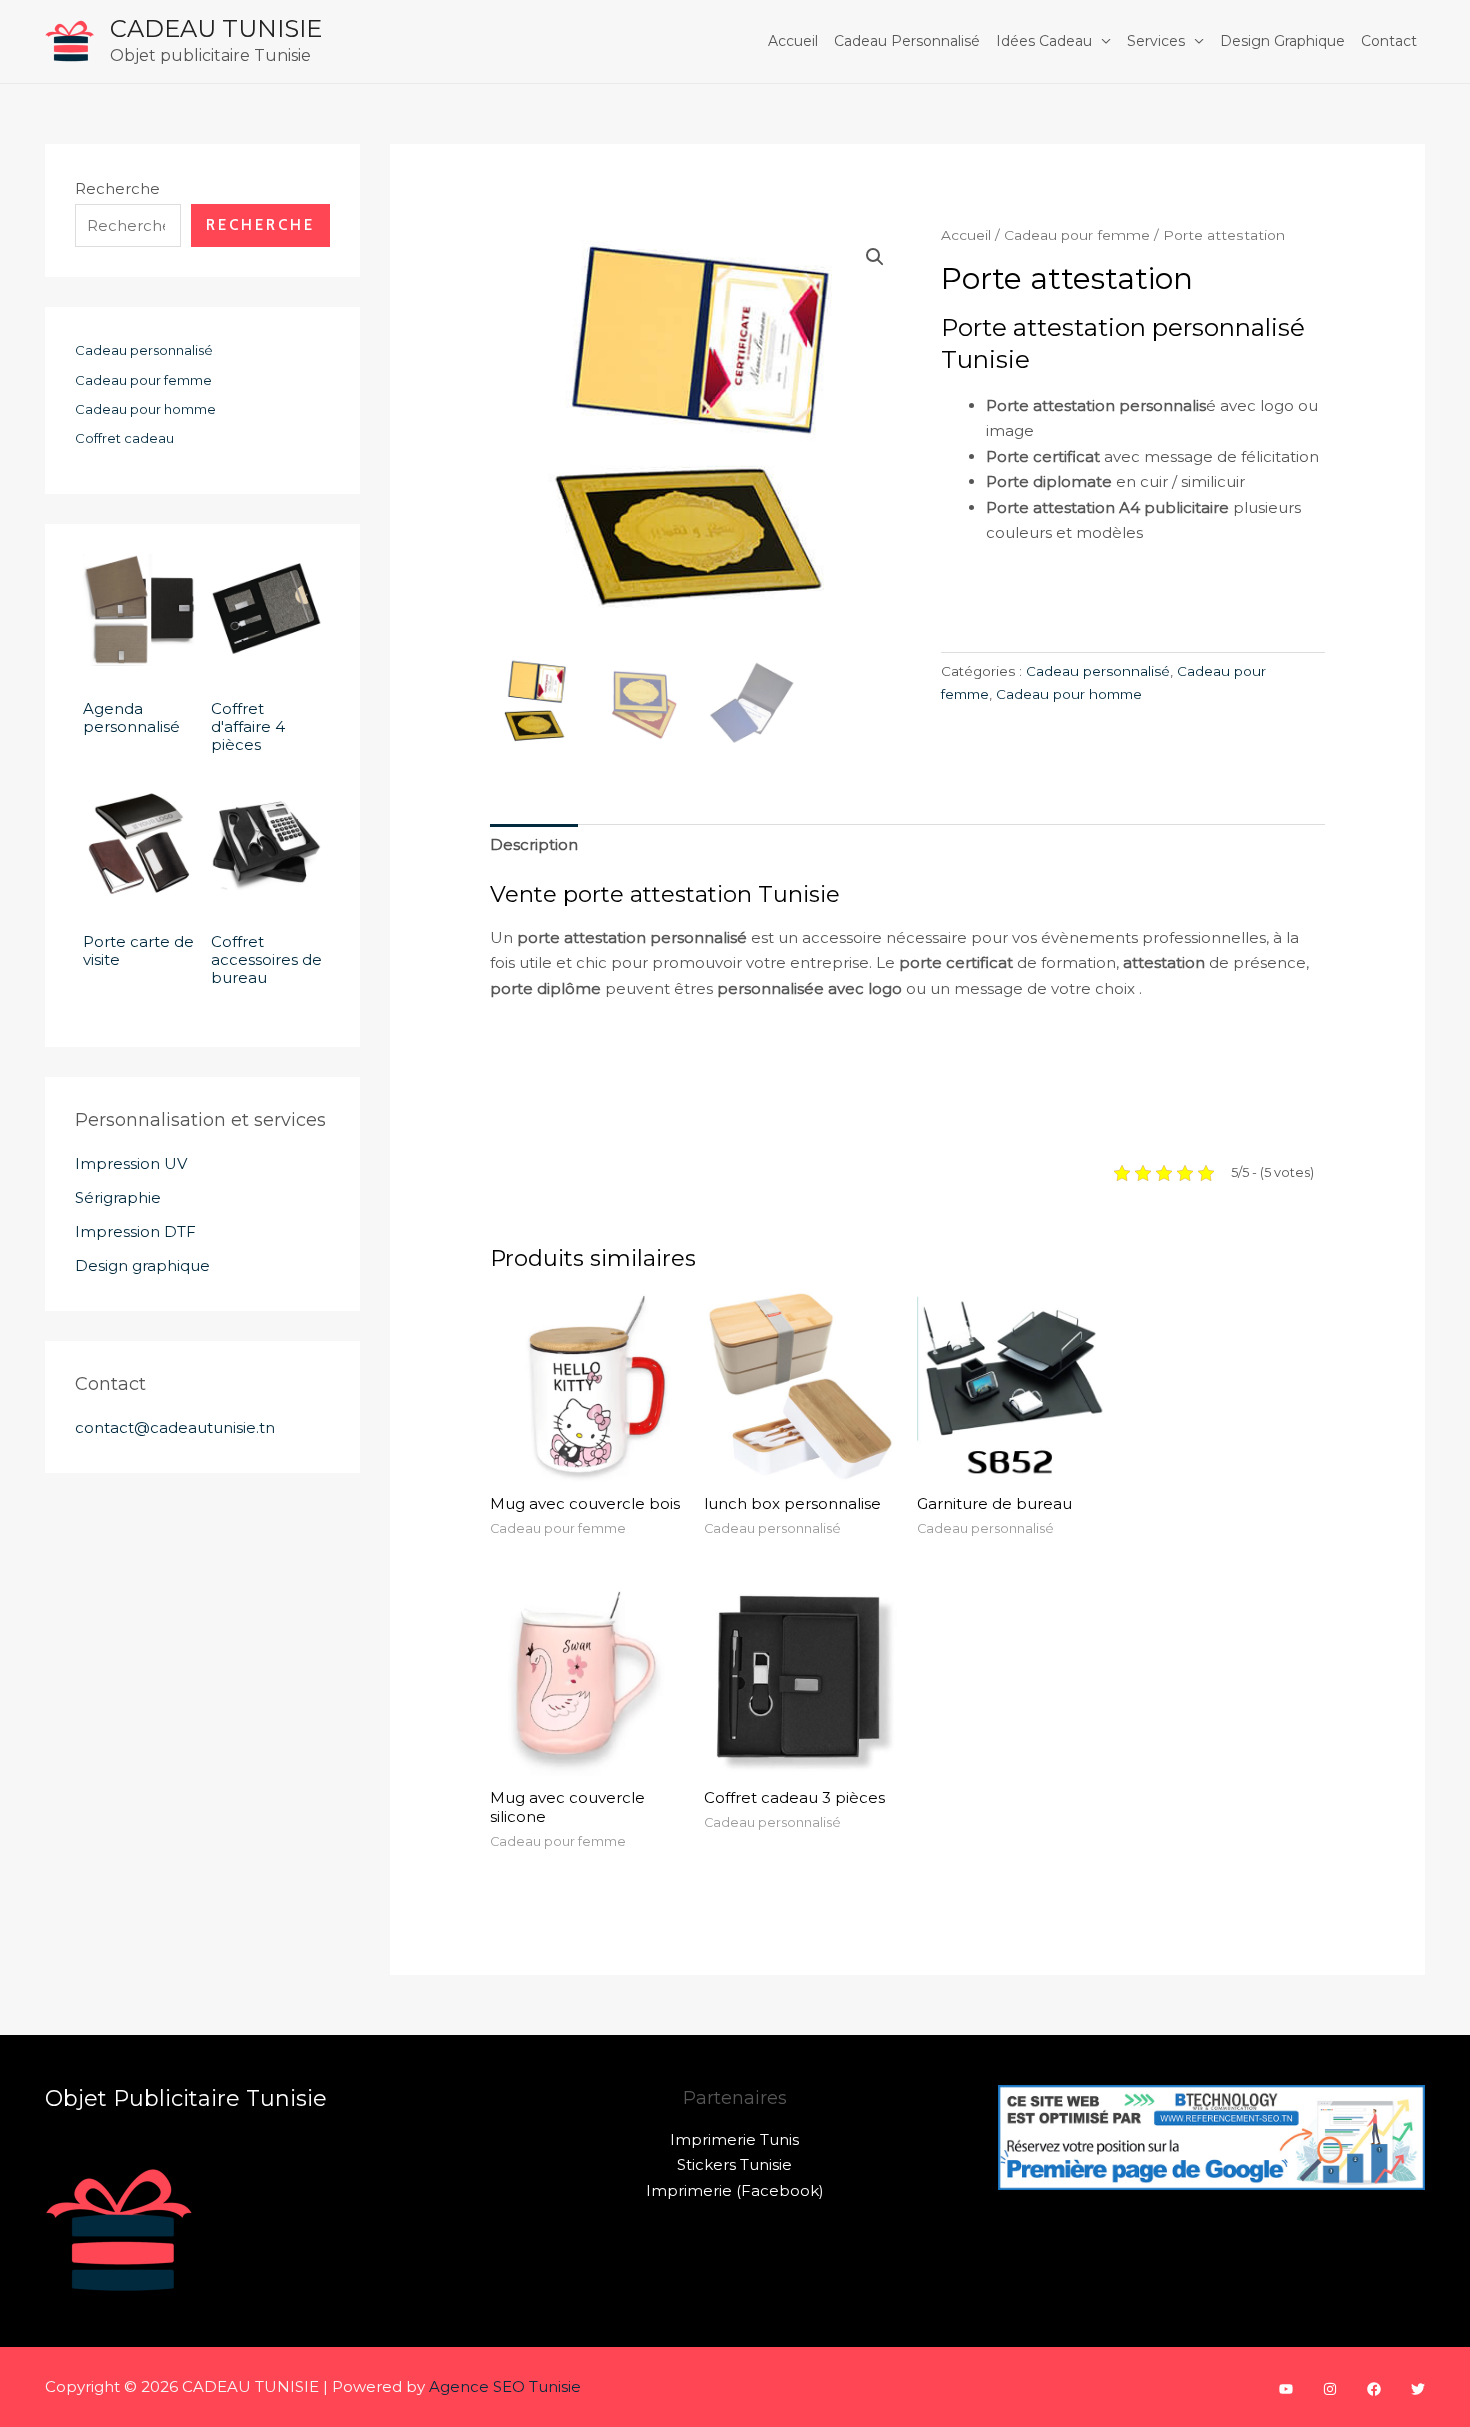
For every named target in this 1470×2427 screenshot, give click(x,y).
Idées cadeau (1044, 41)
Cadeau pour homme (1069, 694)
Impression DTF (135, 1231)
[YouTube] (1286, 2389)
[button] (875, 257)
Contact (1389, 41)
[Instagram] (1330, 2389)
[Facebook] (1374, 2389)
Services (1156, 41)
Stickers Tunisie (734, 2164)
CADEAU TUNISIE (216, 28)
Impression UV (131, 1163)
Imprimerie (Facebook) (735, 2190)
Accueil (793, 41)
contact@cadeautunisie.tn (175, 1427)
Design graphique (1282, 41)
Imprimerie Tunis (734, 2139)
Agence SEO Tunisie (505, 2386)
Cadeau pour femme (1077, 235)
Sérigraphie (118, 1197)
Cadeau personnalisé (907, 41)
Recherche (117, 188)
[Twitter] (1418, 2389)
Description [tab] (534, 844)
